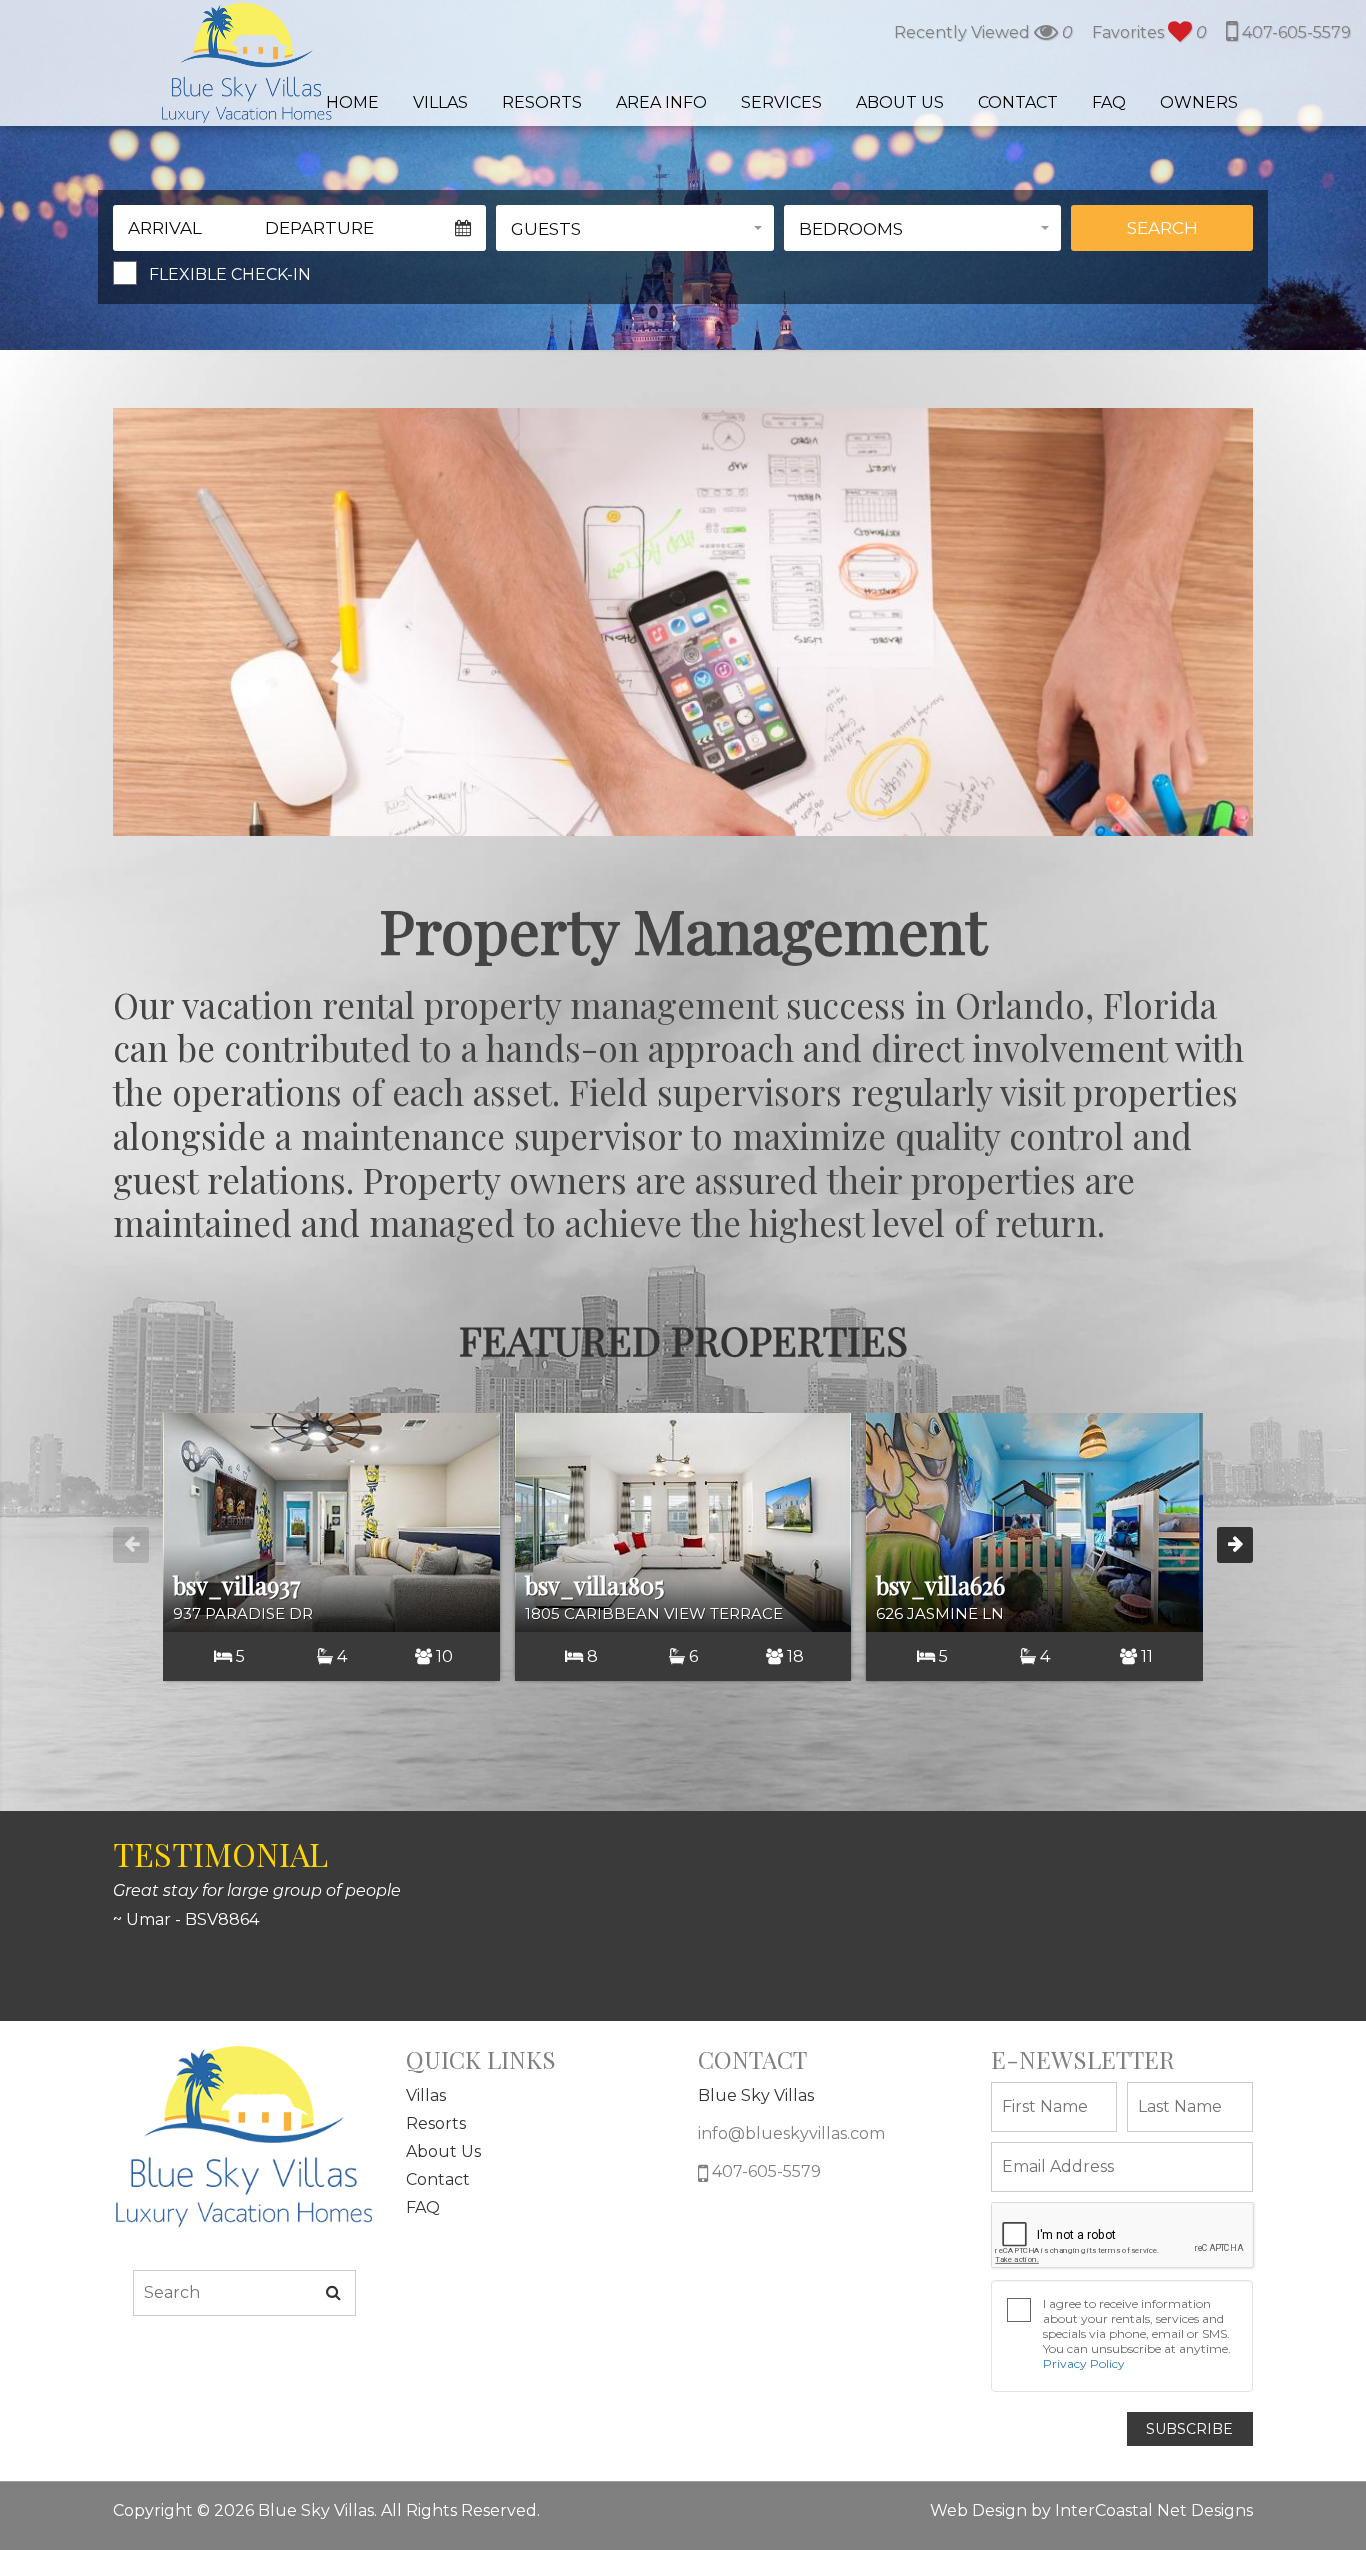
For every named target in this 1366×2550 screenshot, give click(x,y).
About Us (900, 102)
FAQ (1109, 102)
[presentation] (131, 1545)
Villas (440, 102)
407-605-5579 (1294, 32)
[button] (635, 228)
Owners (1199, 102)
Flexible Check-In (230, 274)
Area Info (661, 102)
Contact (1018, 102)
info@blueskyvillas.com (791, 2133)
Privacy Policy (1084, 2363)
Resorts (542, 102)
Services (781, 102)
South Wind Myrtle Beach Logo (246, 63)
